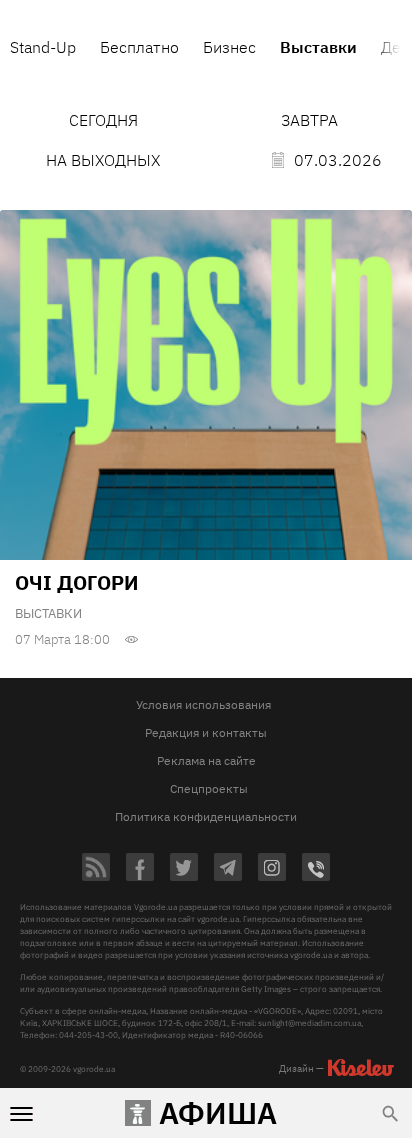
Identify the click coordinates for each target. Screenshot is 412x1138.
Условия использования (203, 704)
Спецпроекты (209, 788)
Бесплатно (139, 47)
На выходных (103, 160)
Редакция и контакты (206, 732)
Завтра (309, 120)
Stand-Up (43, 47)
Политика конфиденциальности (206, 816)
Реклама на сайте (206, 760)
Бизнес (229, 47)
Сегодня (103, 120)
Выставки (48, 613)
